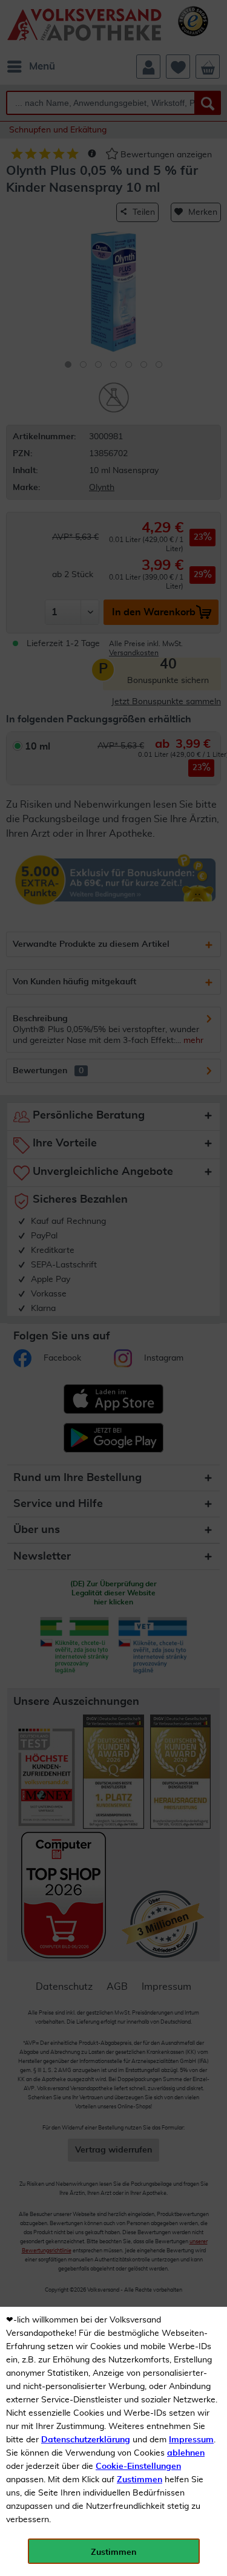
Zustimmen (140, 2480)
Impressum (191, 2440)
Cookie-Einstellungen (138, 2466)
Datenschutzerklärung (86, 2440)
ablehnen (186, 2453)
